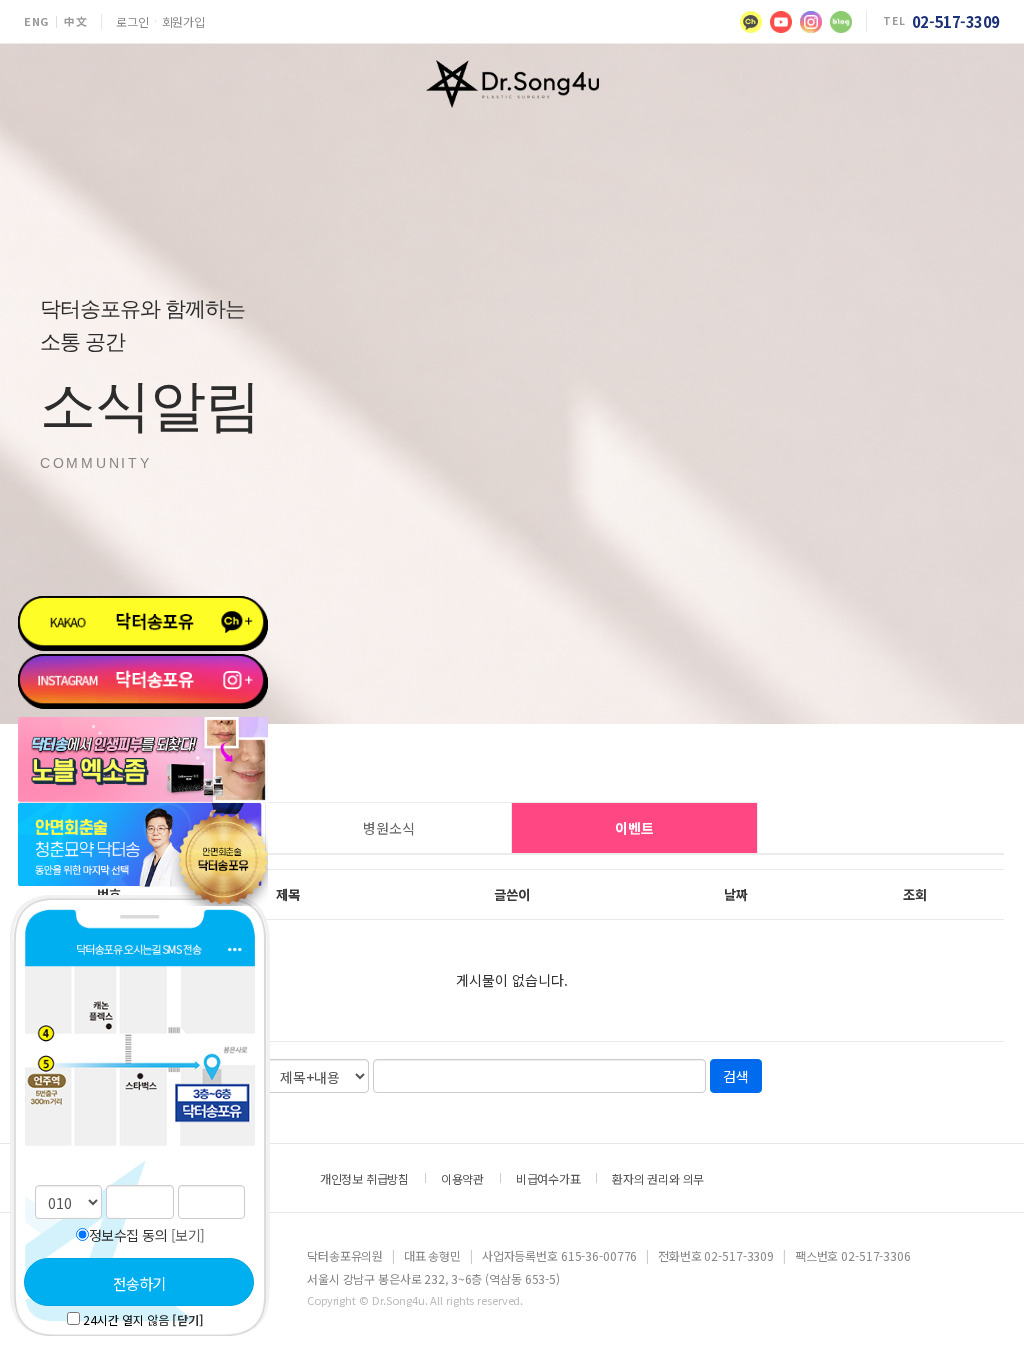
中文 (75, 21)
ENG (36, 21)
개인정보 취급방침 (364, 1178)
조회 (915, 894)
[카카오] (751, 22)
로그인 (132, 21)
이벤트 (634, 828)
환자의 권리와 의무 (658, 1178)
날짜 (736, 894)
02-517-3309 (956, 21)
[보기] (188, 1235)
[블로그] (841, 22)
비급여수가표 (548, 1178)
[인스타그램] (811, 22)
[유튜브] (781, 22)
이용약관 (462, 1178)
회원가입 (183, 21)
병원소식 (389, 828)
